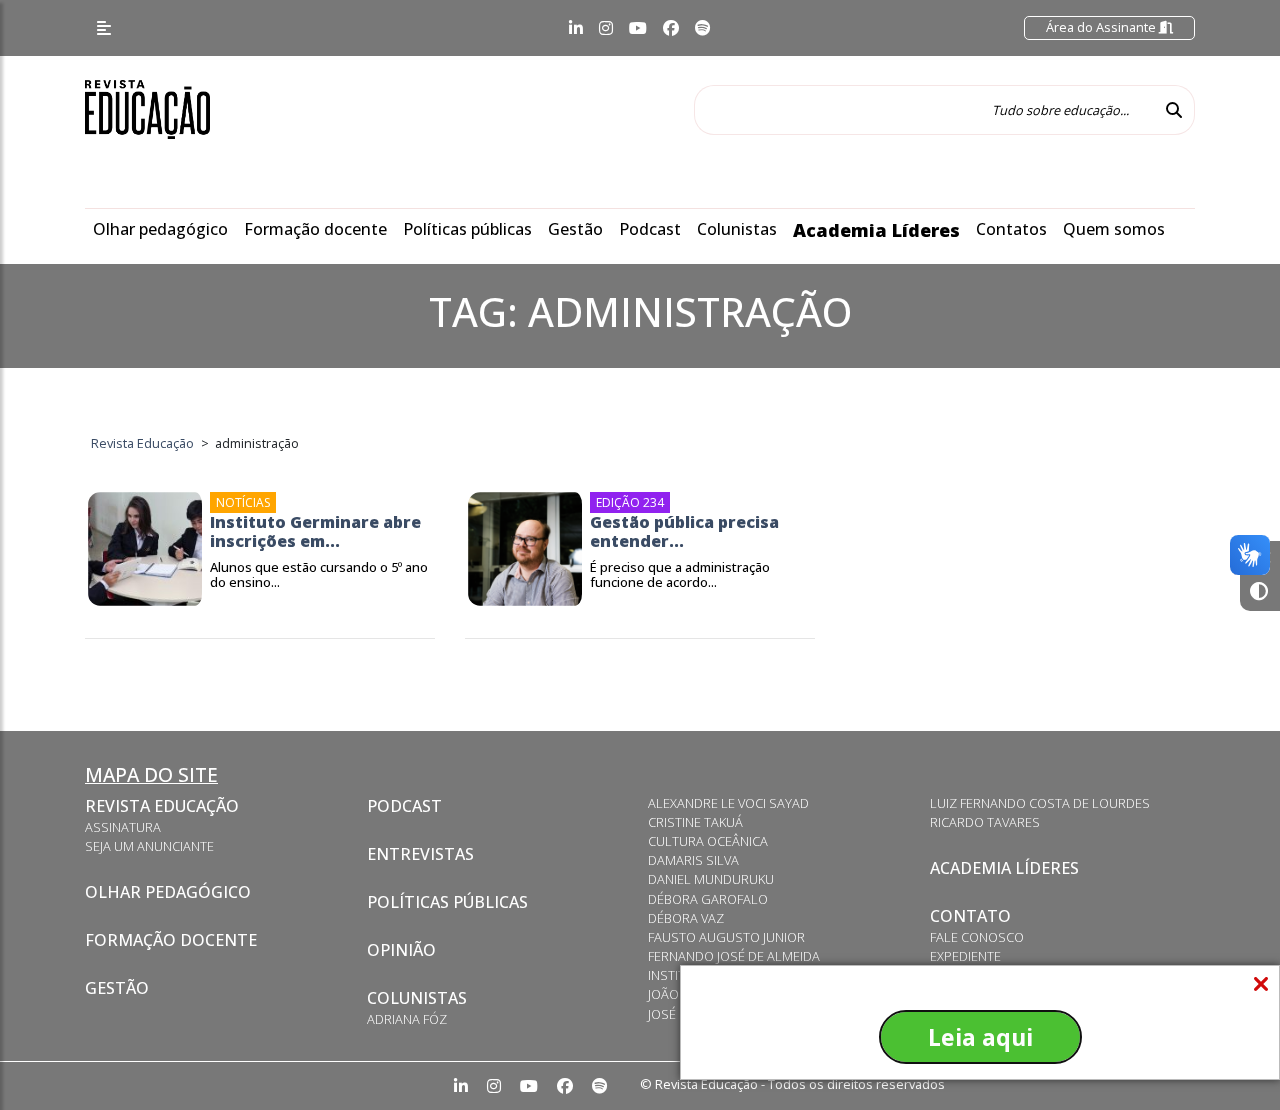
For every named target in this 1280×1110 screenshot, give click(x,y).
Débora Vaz (686, 918)
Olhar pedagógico (160, 229)
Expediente (965, 956)
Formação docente (315, 229)
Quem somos (1114, 229)
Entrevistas (420, 854)
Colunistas (737, 229)
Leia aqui (980, 1037)
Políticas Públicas (447, 902)
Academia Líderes (876, 230)
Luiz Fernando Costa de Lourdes (1040, 803)
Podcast (650, 229)
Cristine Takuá (695, 822)
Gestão (575, 229)
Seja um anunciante (149, 846)
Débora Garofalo (708, 899)
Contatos (1011, 229)
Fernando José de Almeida (734, 956)
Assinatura (123, 827)
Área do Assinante (1102, 27)
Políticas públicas (467, 229)
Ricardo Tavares (985, 822)
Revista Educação (162, 806)
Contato (970, 916)
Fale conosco (977, 937)
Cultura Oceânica (708, 841)
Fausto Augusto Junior (726, 937)
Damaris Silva (693, 860)
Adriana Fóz (407, 1019)
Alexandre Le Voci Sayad (728, 803)
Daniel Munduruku (711, 879)
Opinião (401, 950)
